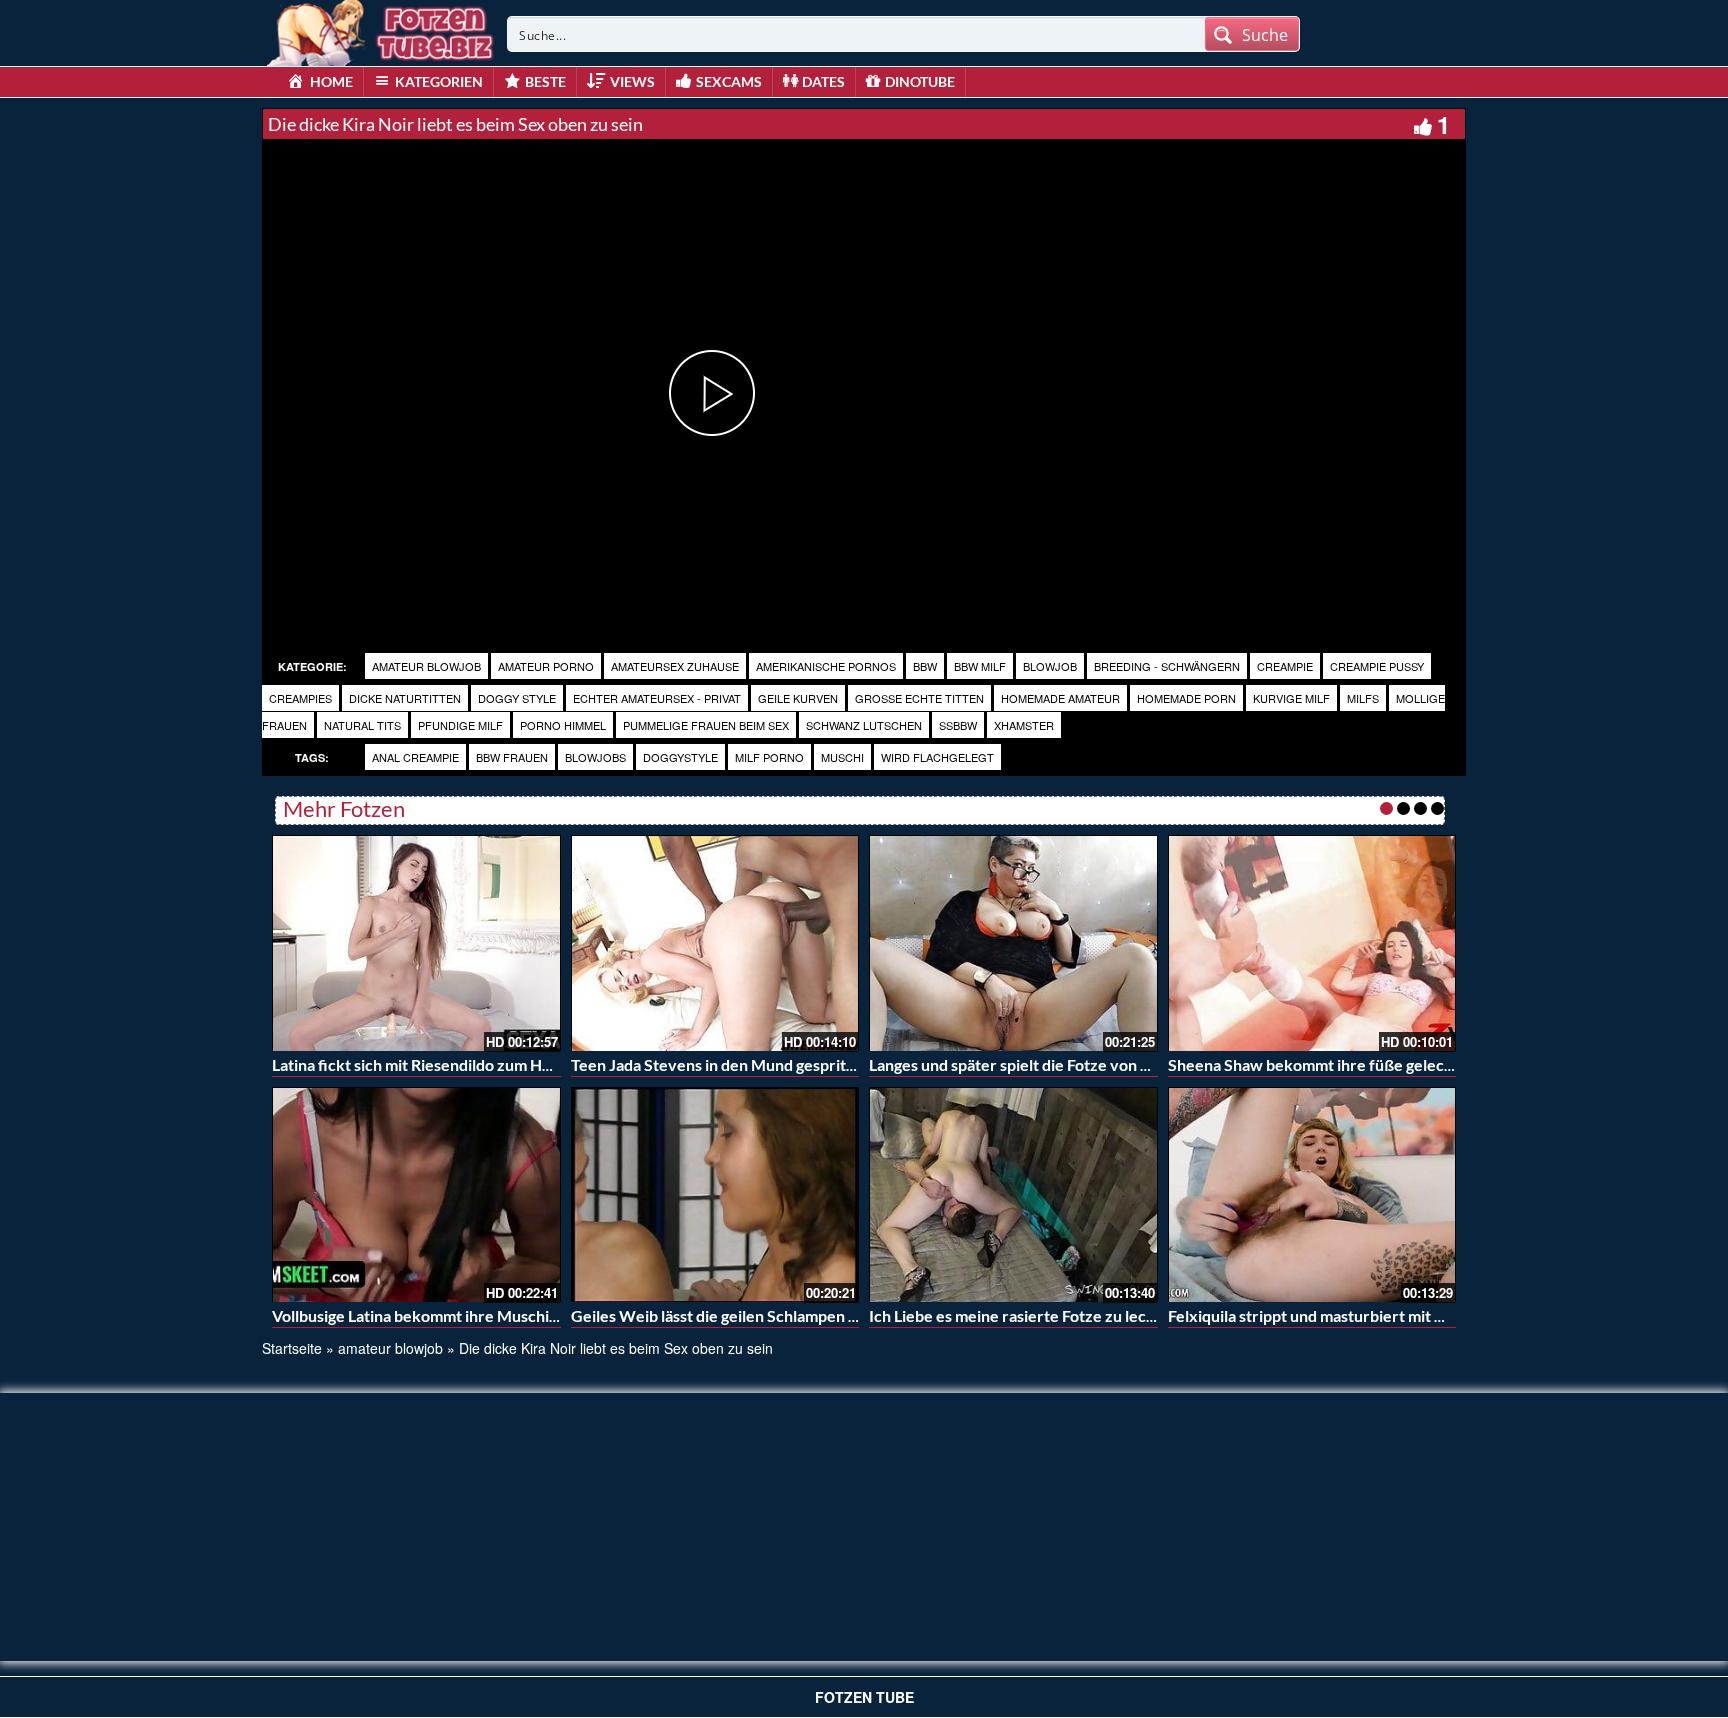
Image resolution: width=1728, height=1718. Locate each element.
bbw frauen (512, 757)
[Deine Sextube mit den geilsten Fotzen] (382, 30)
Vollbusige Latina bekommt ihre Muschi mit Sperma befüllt (477, 1315)
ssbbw (958, 725)
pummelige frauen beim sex (706, 725)
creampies (300, 698)
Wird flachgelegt (937, 757)
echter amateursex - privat (657, 698)
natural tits (362, 725)
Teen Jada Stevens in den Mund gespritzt (715, 1064)
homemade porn (1186, 698)
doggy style (517, 698)
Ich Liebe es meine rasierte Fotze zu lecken (1021, 1315)
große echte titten (919, 698)
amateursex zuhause (675, 666)
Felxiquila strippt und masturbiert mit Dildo (1320, 1315)
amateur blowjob (426, 666)
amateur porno (546, 666)
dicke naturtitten (405, 698)
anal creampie (415, 757)
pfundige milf (460, 725)
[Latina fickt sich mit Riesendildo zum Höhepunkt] (416, 943)
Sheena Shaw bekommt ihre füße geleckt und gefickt (1355, 1064)
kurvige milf (1291, 698)
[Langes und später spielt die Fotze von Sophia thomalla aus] (1013, 943)
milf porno (769, 757)
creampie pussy (1377, 666)
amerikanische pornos (826, 666)
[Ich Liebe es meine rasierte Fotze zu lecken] (1013, 1195)
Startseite (292, 1348)
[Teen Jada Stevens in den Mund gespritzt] (715, 943)
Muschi (842, 757)
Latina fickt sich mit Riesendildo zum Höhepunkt (441, 1064)
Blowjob (1050, 666)
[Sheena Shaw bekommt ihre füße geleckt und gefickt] (1312, 943)
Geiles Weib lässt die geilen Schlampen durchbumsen (758, 1315)
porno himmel (563, 725)
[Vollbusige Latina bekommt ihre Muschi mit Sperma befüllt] (416, 1195)
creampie (1285, 666)
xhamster (1024, 725)
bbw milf (980, 666)
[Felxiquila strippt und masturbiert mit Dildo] (1312, 1195)
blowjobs (595, 757)
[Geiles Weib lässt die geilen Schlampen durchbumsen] (715, 1195)
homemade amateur (1060, 698)
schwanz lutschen (864, 725)
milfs (1363, 698)
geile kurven (798, 698)
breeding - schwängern (1167, 666)
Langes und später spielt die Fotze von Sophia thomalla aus (1074, 1064)
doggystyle (680, 757)
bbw (925, 666)
